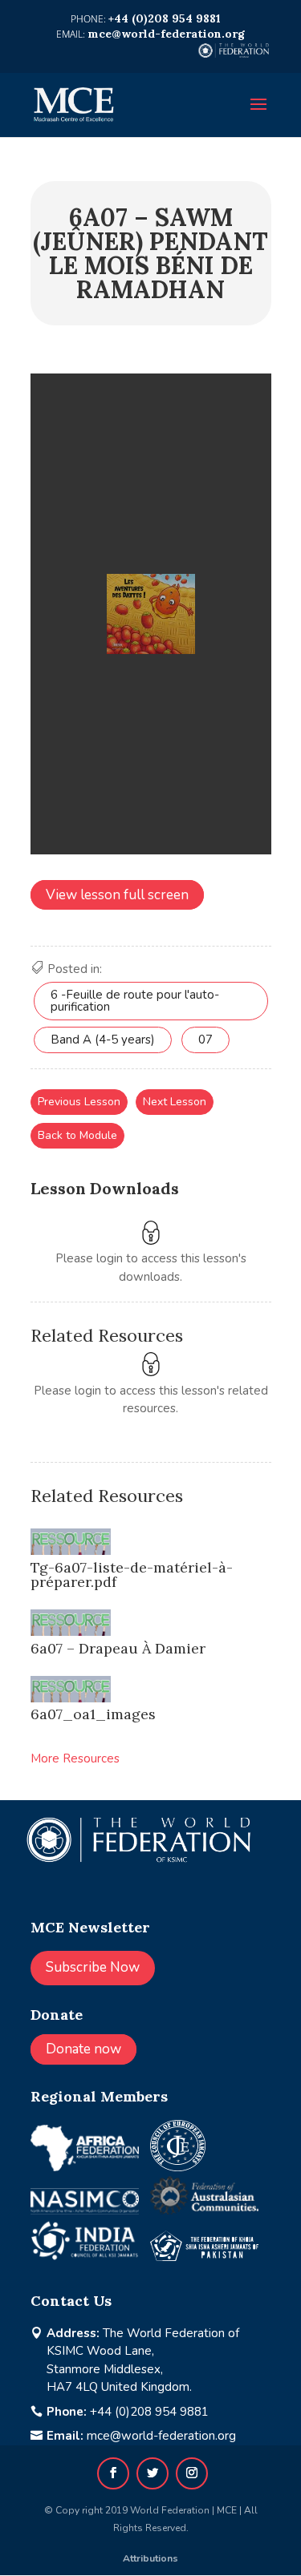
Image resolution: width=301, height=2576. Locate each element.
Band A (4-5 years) (103, 1040)
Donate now (83, 2049)
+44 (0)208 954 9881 (149, 2412)
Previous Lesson (79, 1102)
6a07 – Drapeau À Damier (118, 1648)
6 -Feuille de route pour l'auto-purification (135, 1001)
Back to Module (77, 1135)
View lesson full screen (117, 895)
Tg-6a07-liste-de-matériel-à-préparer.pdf (132, 1575)
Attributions (150, 2558)
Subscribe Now (93, 1967)
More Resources (75, 1758)
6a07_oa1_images (93, 1714)
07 (205, 1040)
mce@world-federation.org (161, 2436)
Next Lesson (175, 1102)
